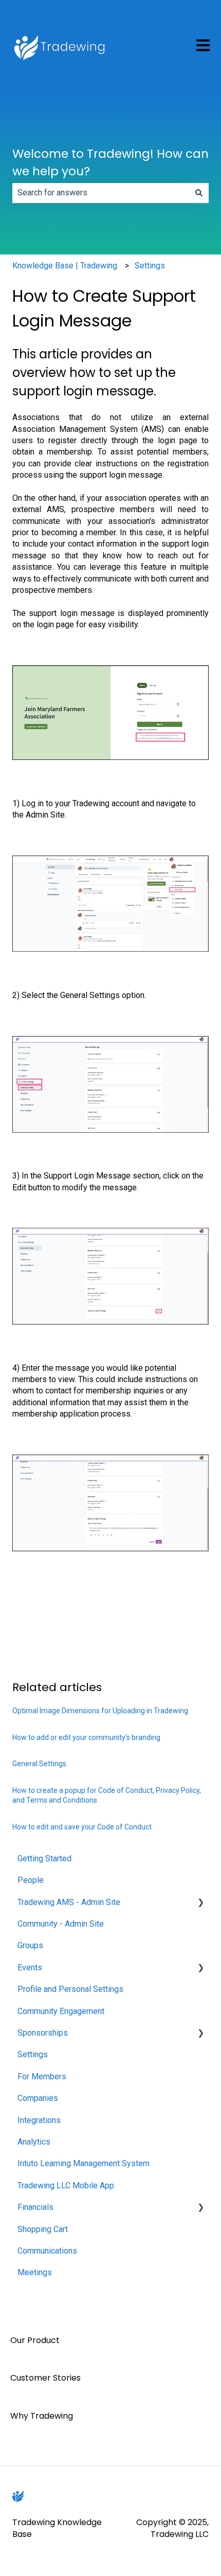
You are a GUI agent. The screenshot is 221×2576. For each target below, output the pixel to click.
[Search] (199, 193)
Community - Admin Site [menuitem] (61, 1924)
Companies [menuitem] (38, 2098)
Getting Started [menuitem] (44, 1858)
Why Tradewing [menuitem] (42, 2416)
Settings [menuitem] (33, 2054)
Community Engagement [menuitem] (61, 2011)
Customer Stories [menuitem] (45, 2378)
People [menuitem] (31, 1880)
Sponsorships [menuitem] (43, 2033)
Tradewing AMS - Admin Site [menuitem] (69, 1902)
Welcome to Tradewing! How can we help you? (110, 163)
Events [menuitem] (30, 1967)
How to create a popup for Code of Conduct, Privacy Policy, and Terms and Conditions (107, 1795)
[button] (200, 1903)
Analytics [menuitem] (34, 2142)
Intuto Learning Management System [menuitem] (84, 2163)
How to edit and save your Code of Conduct (82, 1827)
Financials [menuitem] (35, 2207)
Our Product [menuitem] (35, 2340)
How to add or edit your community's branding (86, 1737)
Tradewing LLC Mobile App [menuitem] (66, 2185)
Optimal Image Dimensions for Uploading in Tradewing (100, 1711)
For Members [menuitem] (42, 2076)
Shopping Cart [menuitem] (43, 2229)
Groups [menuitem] (30, 1945)
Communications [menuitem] (47, 2251)
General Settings (39, 1764)
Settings (150, 266)
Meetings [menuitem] (35, 2272)
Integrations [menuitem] (39, 2120)
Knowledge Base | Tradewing (65, 266)
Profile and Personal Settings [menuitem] (70, 1989)
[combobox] (101, 193)
